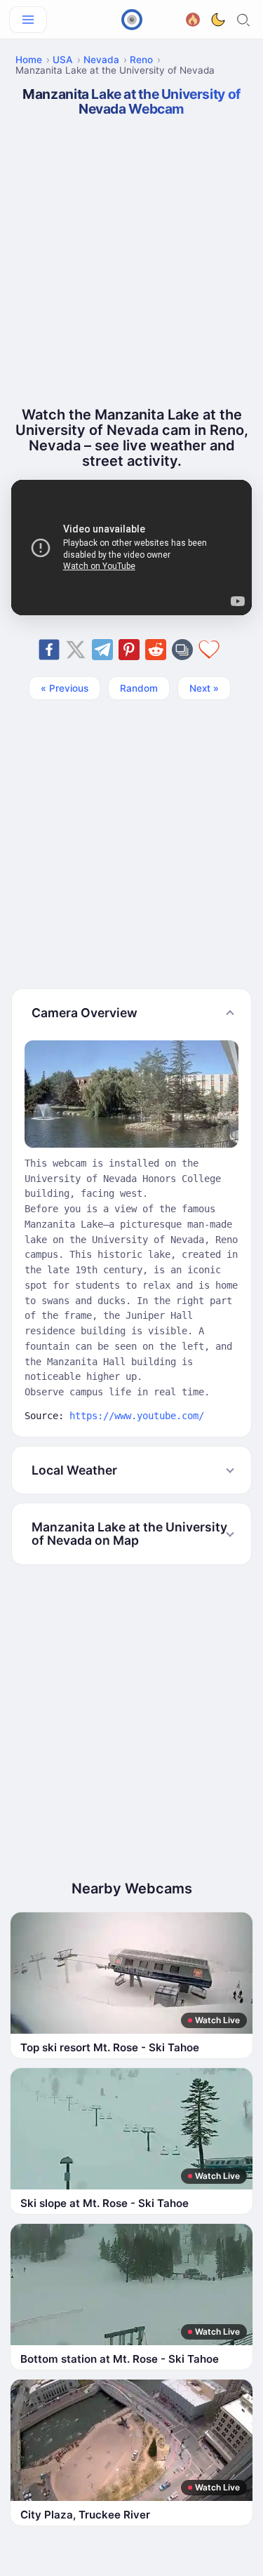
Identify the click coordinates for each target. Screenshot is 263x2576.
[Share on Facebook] (49, 650)
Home (29, 60)
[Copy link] (182, 650)
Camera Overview (85, 1013)
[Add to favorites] (209, 650)
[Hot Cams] (193, 18)
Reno (141, 60)
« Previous (65, 688)
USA (63, 60)
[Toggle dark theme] (218, 20)
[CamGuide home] (132, 20)
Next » (204, 688)
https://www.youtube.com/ (137, 1416)
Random (139, 688)
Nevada (101, 60)
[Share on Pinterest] (129, 650)
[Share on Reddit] (156, 650)
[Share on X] (76, 650)
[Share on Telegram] (102, 650)
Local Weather (74, 1470)
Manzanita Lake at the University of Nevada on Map (129, 1534)
